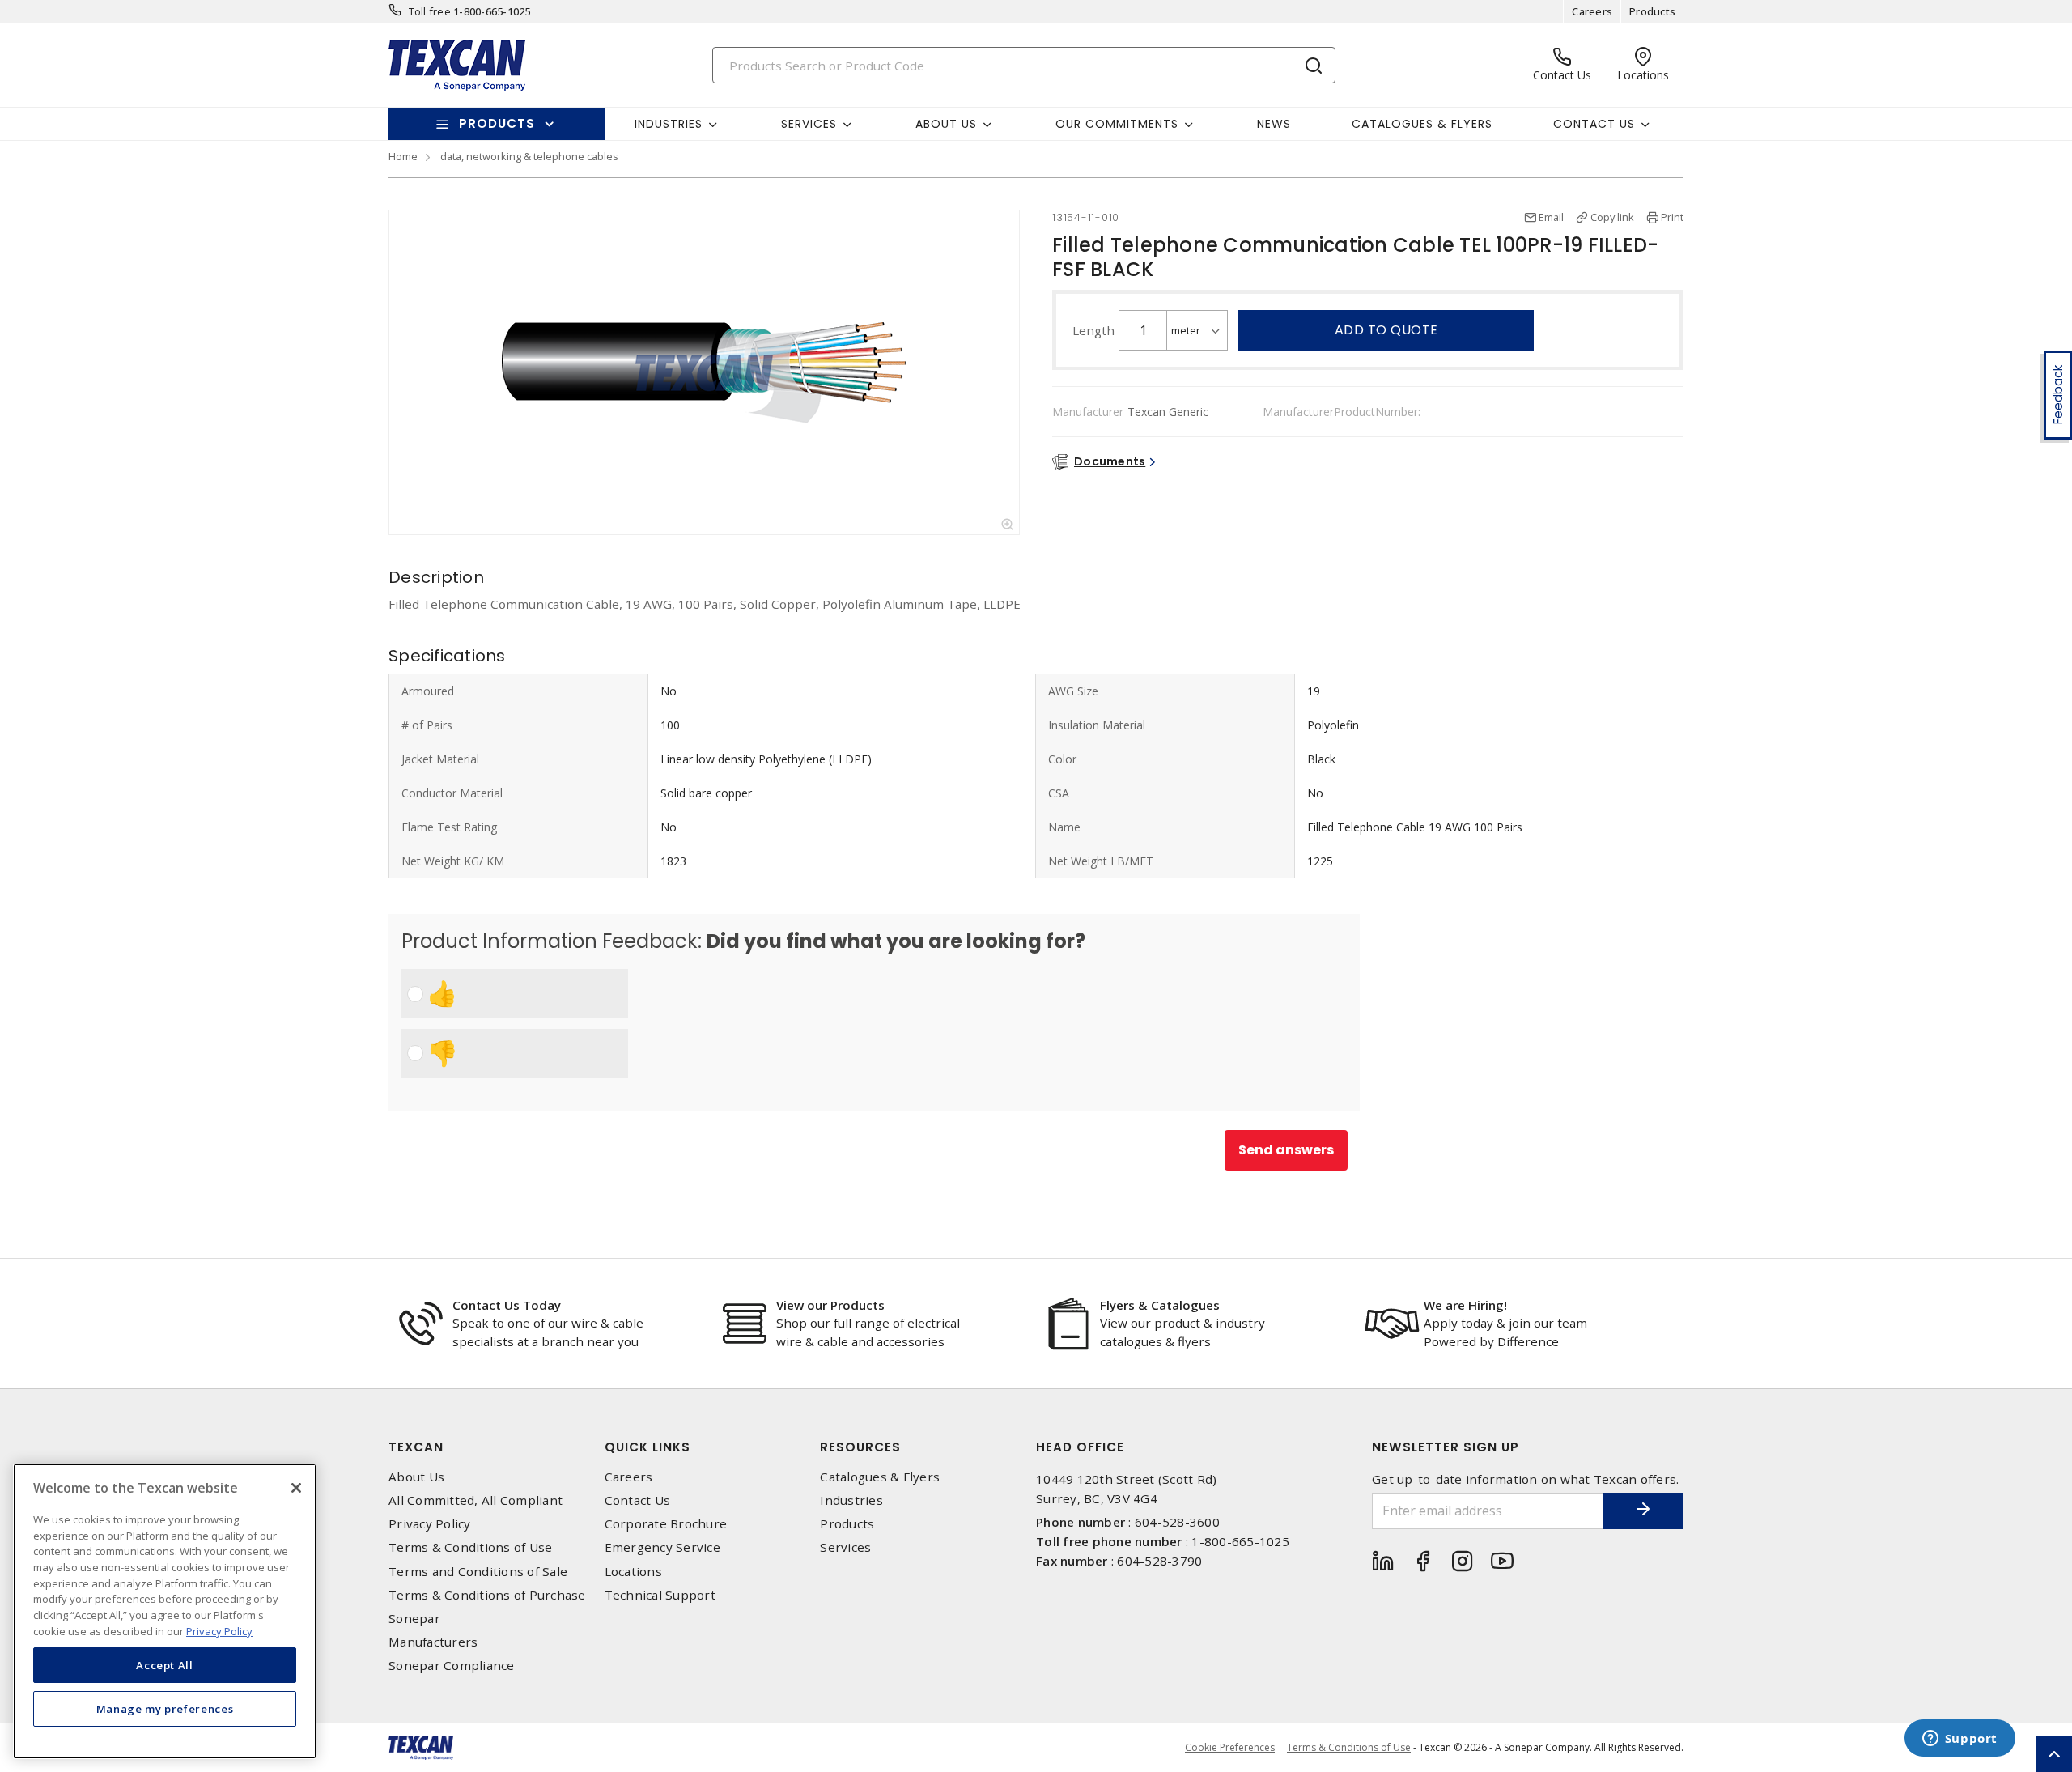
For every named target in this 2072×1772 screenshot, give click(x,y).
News (1274, 124)
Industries (851, 1500)
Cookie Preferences (1230, 1748)
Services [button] (809, 124)
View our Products (830, 1305)
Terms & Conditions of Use (470, 1547)
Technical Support (660, 1595)
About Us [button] (946, 124)
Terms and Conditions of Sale (478, 1572)
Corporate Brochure (666, 1524)
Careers (1592, 11)
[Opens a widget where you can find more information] (1959, 1740)
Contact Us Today (507, 1305)
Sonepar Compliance (452, 1666)
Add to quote (1386, 330)
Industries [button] (669, 124)
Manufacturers (433, 1642)
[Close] (296, 1488)
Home (403, 156)
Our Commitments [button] (1117, 124)
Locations (633, 1572)
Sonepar (414, 1619)
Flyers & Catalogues (1160, 1305)
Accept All (165, 1665)
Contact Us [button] (1594, 124)
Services (845, 1547)
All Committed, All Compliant (476, 1500)
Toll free (430, 11)
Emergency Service (662, 1547)
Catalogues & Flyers (1422, 124)
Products (1652, 11)
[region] (165, 1611)
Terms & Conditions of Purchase (487, 1595)
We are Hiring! (1465, 1305)
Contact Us (638, 1500)
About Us (416, 1477)
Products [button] (497, 123)
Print (1672, 217)
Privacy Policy (430, 1524)
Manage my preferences (165, 1709)
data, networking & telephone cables (529, 156)
